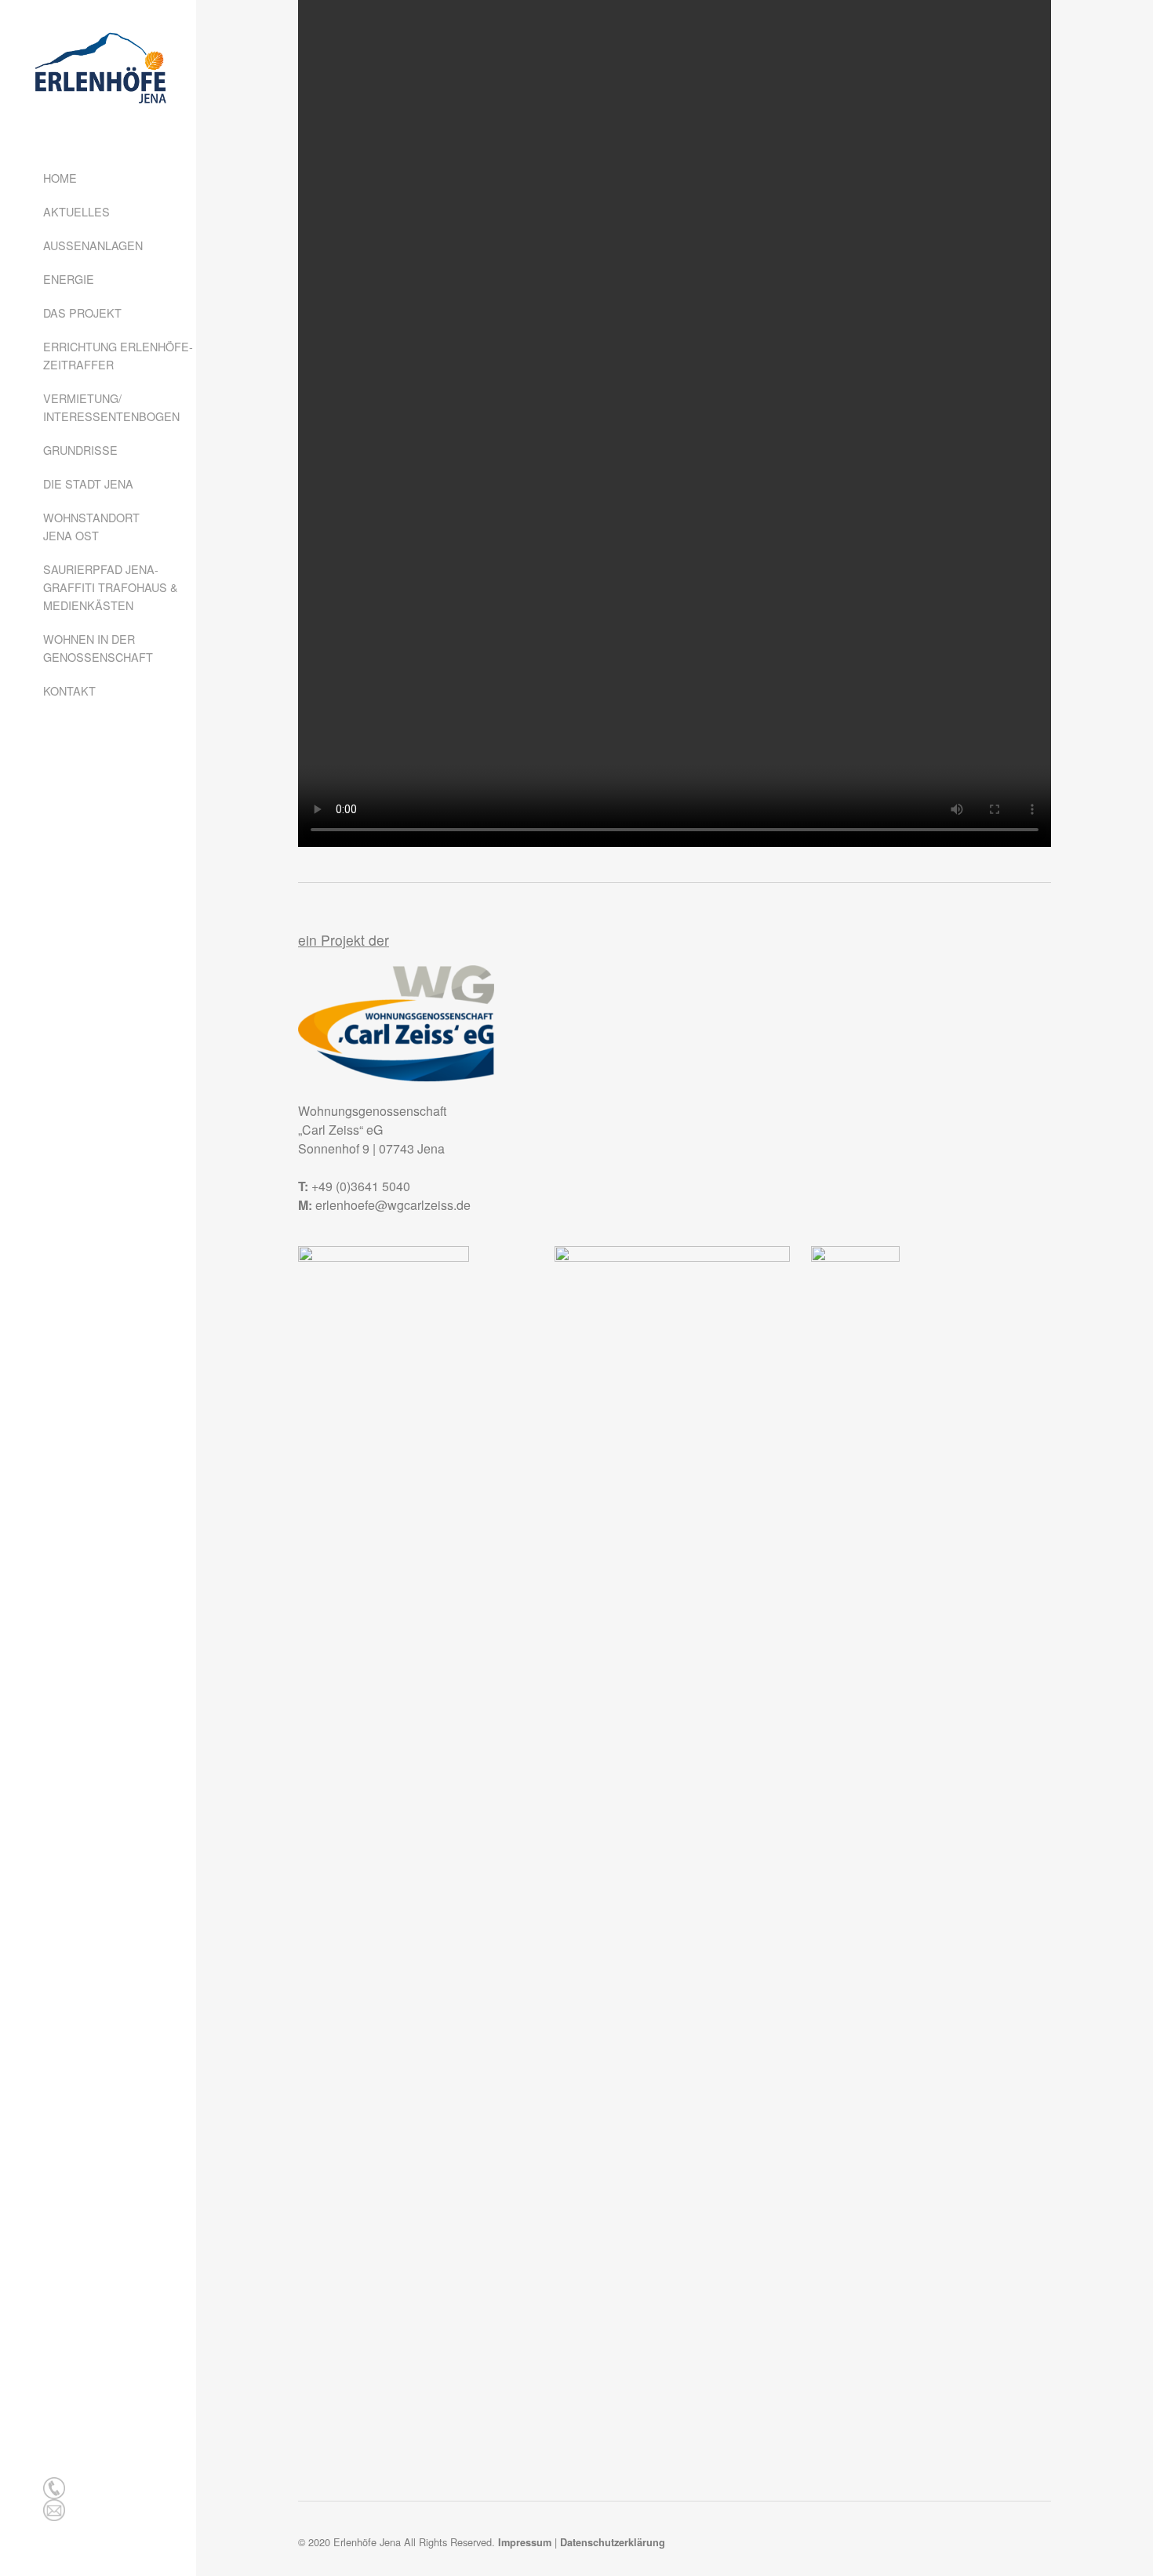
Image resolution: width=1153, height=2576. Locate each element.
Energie (69, 279)
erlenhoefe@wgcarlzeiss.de (393, 1205)
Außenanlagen (93, 245)
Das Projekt (82, 312)
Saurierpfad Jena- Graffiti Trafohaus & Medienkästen (111, 587)
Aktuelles (76, 211)
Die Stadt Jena (88, 483)
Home (60, 178)
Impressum (525, 2542)
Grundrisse (80, 450)
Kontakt (69, 690)
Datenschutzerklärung (613, 2542)
